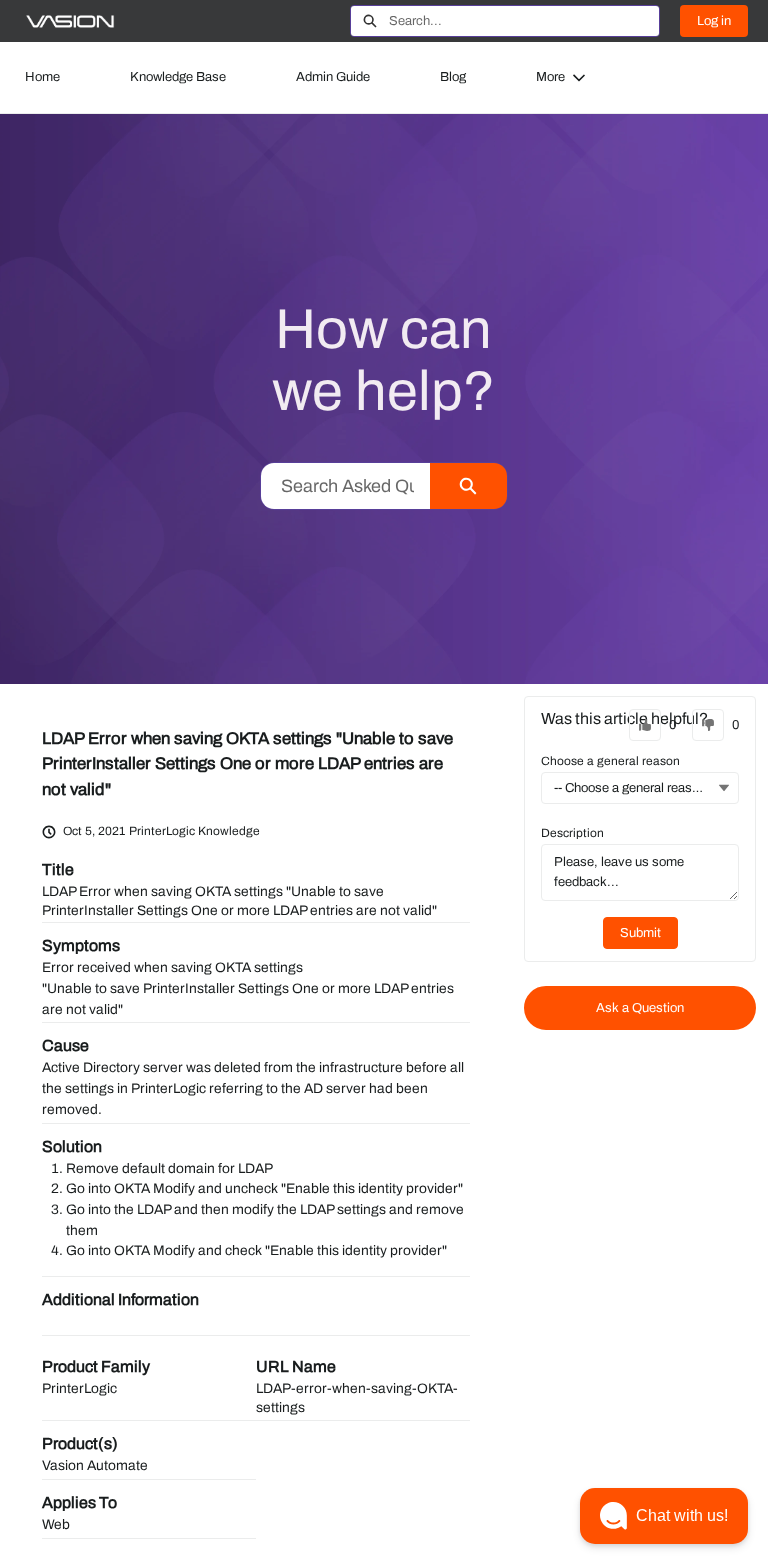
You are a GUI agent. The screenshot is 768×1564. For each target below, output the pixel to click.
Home (42, 77)
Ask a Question (640, 1008)
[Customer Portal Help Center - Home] (70, 21)
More (550, 77)
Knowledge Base (178, 77)
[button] (664, 1516)
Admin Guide (333, 77)
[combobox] (524, 21)
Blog (453, 77)
